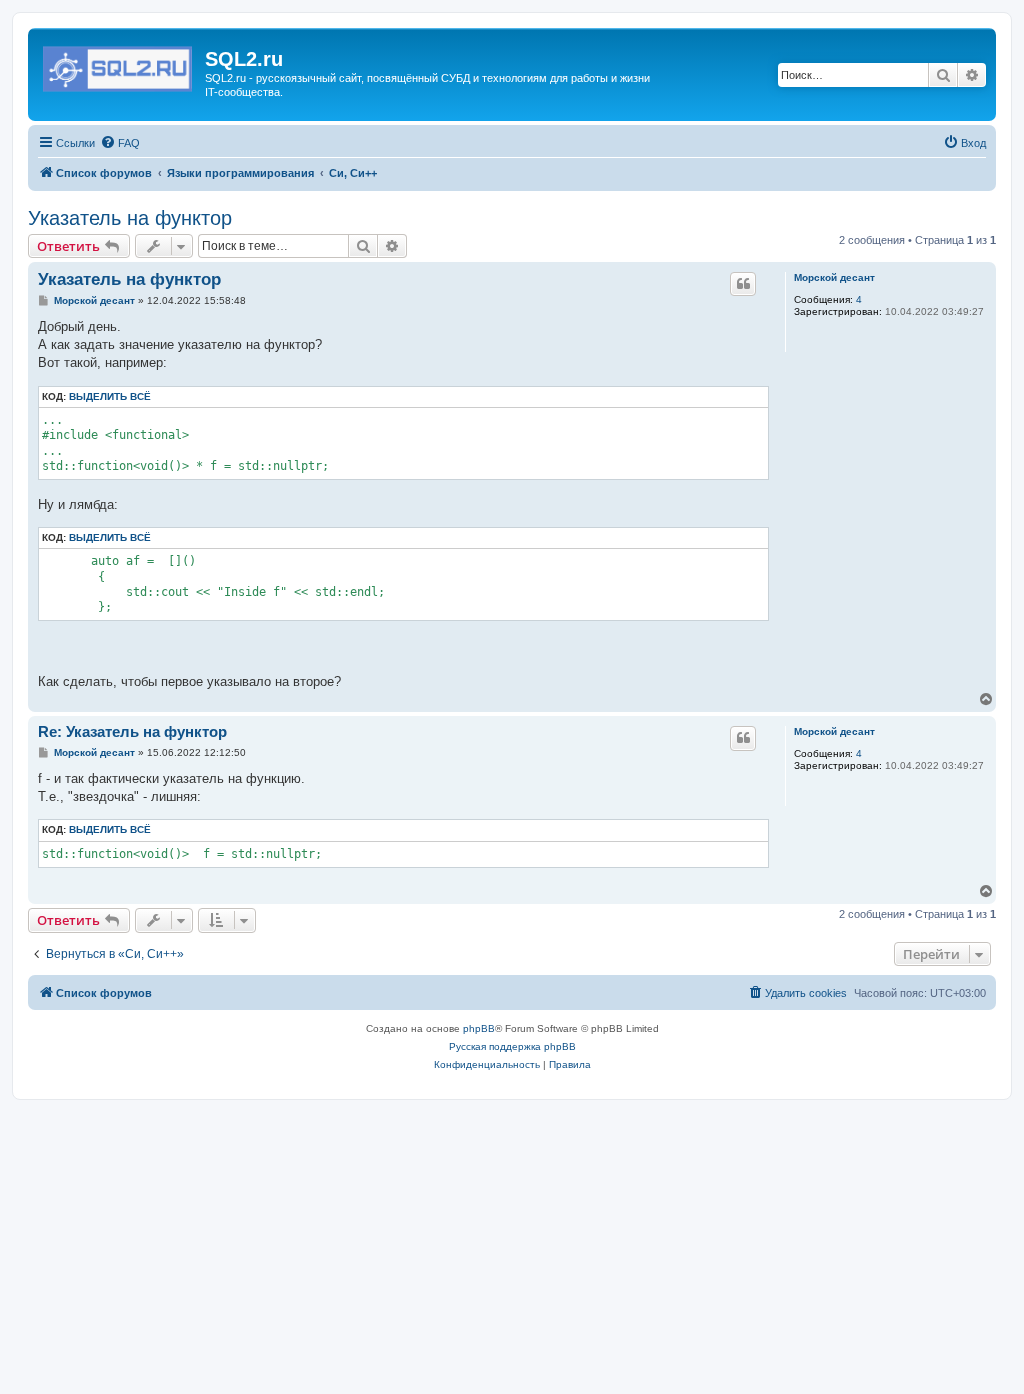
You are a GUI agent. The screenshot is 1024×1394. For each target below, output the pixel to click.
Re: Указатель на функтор (132, 731)
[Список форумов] (119, 65)
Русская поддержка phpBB (512, 1046)
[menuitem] (120, 143)
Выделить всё (110, 396)
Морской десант (834, 277)
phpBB (479, 1028)
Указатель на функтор (130, 218)
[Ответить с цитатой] (743, 284)
